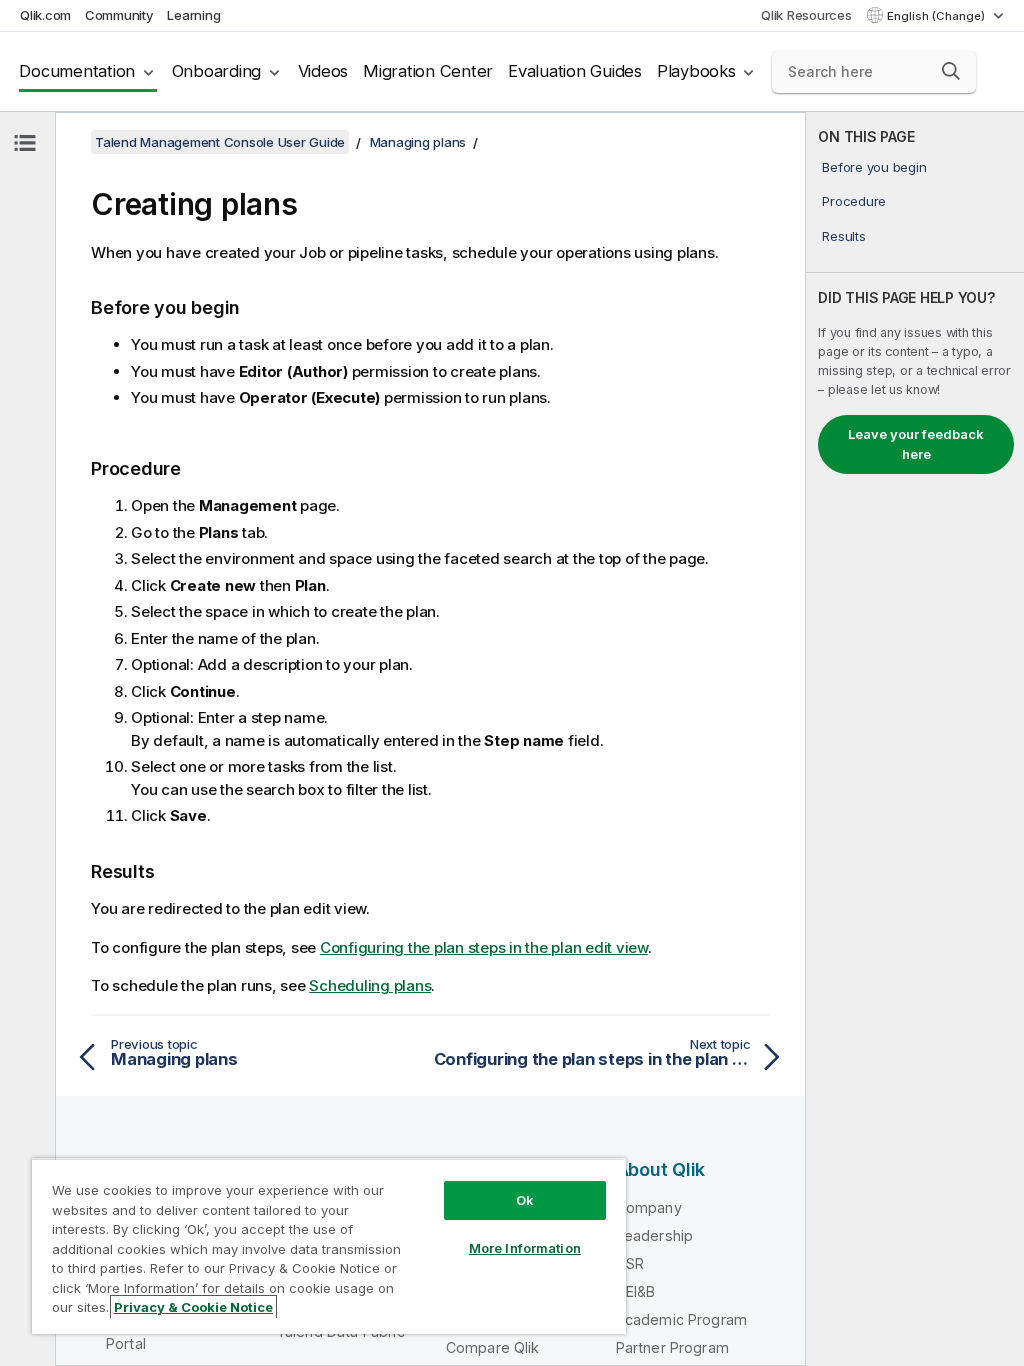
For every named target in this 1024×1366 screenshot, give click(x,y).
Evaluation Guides (575, 71)
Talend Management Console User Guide (220, 142)
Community (119, 15)
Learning (193, 15)
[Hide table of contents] (25, 143)
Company (649, 1207)
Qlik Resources (806, 15)
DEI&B (636, 1291)
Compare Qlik (493, 1347)
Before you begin (874, 167)
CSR (630, 1263)
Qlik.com (45, 15)
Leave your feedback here (916, 444)
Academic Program (682, 1319)
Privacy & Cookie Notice (193, 1307)
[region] (329, 1246)
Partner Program (672, 1347)
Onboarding (217, 71)
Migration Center (428, 71)
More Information (525, 1248)
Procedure (854, 201)
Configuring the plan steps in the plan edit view (484, 947)
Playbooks (696, 71)
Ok (525, 1200)
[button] (951, 71)
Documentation (77, 71)
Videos (323, 71)
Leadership (655, 1235)
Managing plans (418, 142)
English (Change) (937, 16)
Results (843, 236)
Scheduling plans (370, 985)
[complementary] (915, 739)
